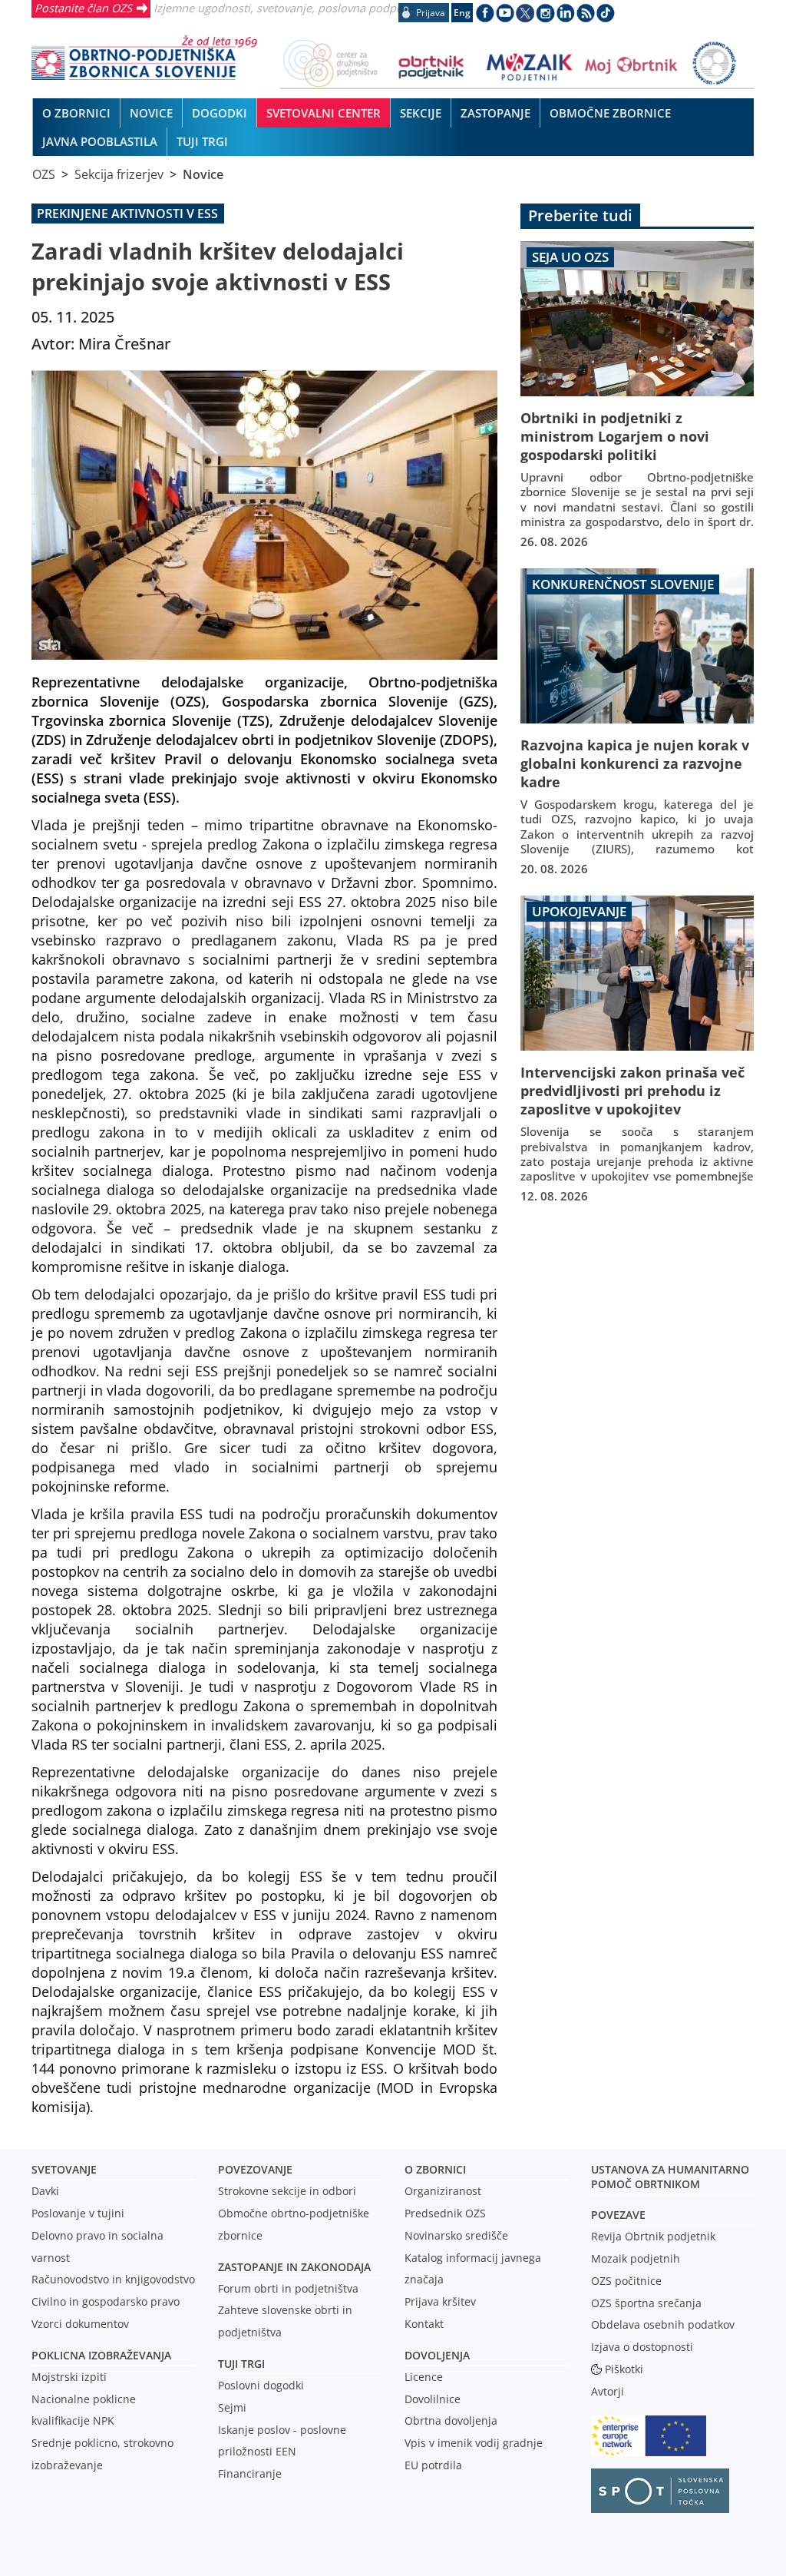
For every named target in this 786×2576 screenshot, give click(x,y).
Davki (45, 2191)
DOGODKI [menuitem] (220, 113)
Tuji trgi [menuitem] (202, 141)
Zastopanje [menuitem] (495, 113)
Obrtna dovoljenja (451, 2420)
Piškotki (624, 2369)
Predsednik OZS (445, 2213)
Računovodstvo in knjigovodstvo (113, 2279)
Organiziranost (443, 2191)
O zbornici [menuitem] (76, 113)
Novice (203, 174)
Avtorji (608, 2391)
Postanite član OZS (83, 8)
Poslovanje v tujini (78, 2213)
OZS (44, 174)
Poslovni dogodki (261, 2385)
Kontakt (424, 2324)
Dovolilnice (433, 2399)
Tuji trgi (241, 2364)
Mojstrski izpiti (69, 2377)
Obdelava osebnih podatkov (663, 2324)
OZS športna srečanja (646, 2303)
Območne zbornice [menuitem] (610, 113)
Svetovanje (64, 2169)
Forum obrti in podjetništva (288, 2288)
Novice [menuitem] (151, 113)
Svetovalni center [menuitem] (324, 113)
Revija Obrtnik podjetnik (653, 2236)
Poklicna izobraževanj (98, 2355)
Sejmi (232, 2407)
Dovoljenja (437, 2355)
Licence (424, 2377)
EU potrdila (433, 2465)
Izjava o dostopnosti (642, 2347)
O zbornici (435, 2169)
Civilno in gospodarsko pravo (106, 2301)
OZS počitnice (626, 2281)
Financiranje (250, 2473)
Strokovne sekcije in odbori (287, 2191)
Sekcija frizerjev (119, 174)
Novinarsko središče (456, 2235)
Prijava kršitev (440, 2301)
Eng (462, 13)
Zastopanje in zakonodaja (294, 2267)
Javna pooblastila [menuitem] (100, 141)
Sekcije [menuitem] (421, 113)
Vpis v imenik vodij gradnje (474, 2443)
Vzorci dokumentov (80, 2324)
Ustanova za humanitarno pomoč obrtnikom (670, 2177)
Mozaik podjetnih (636, 2258)
